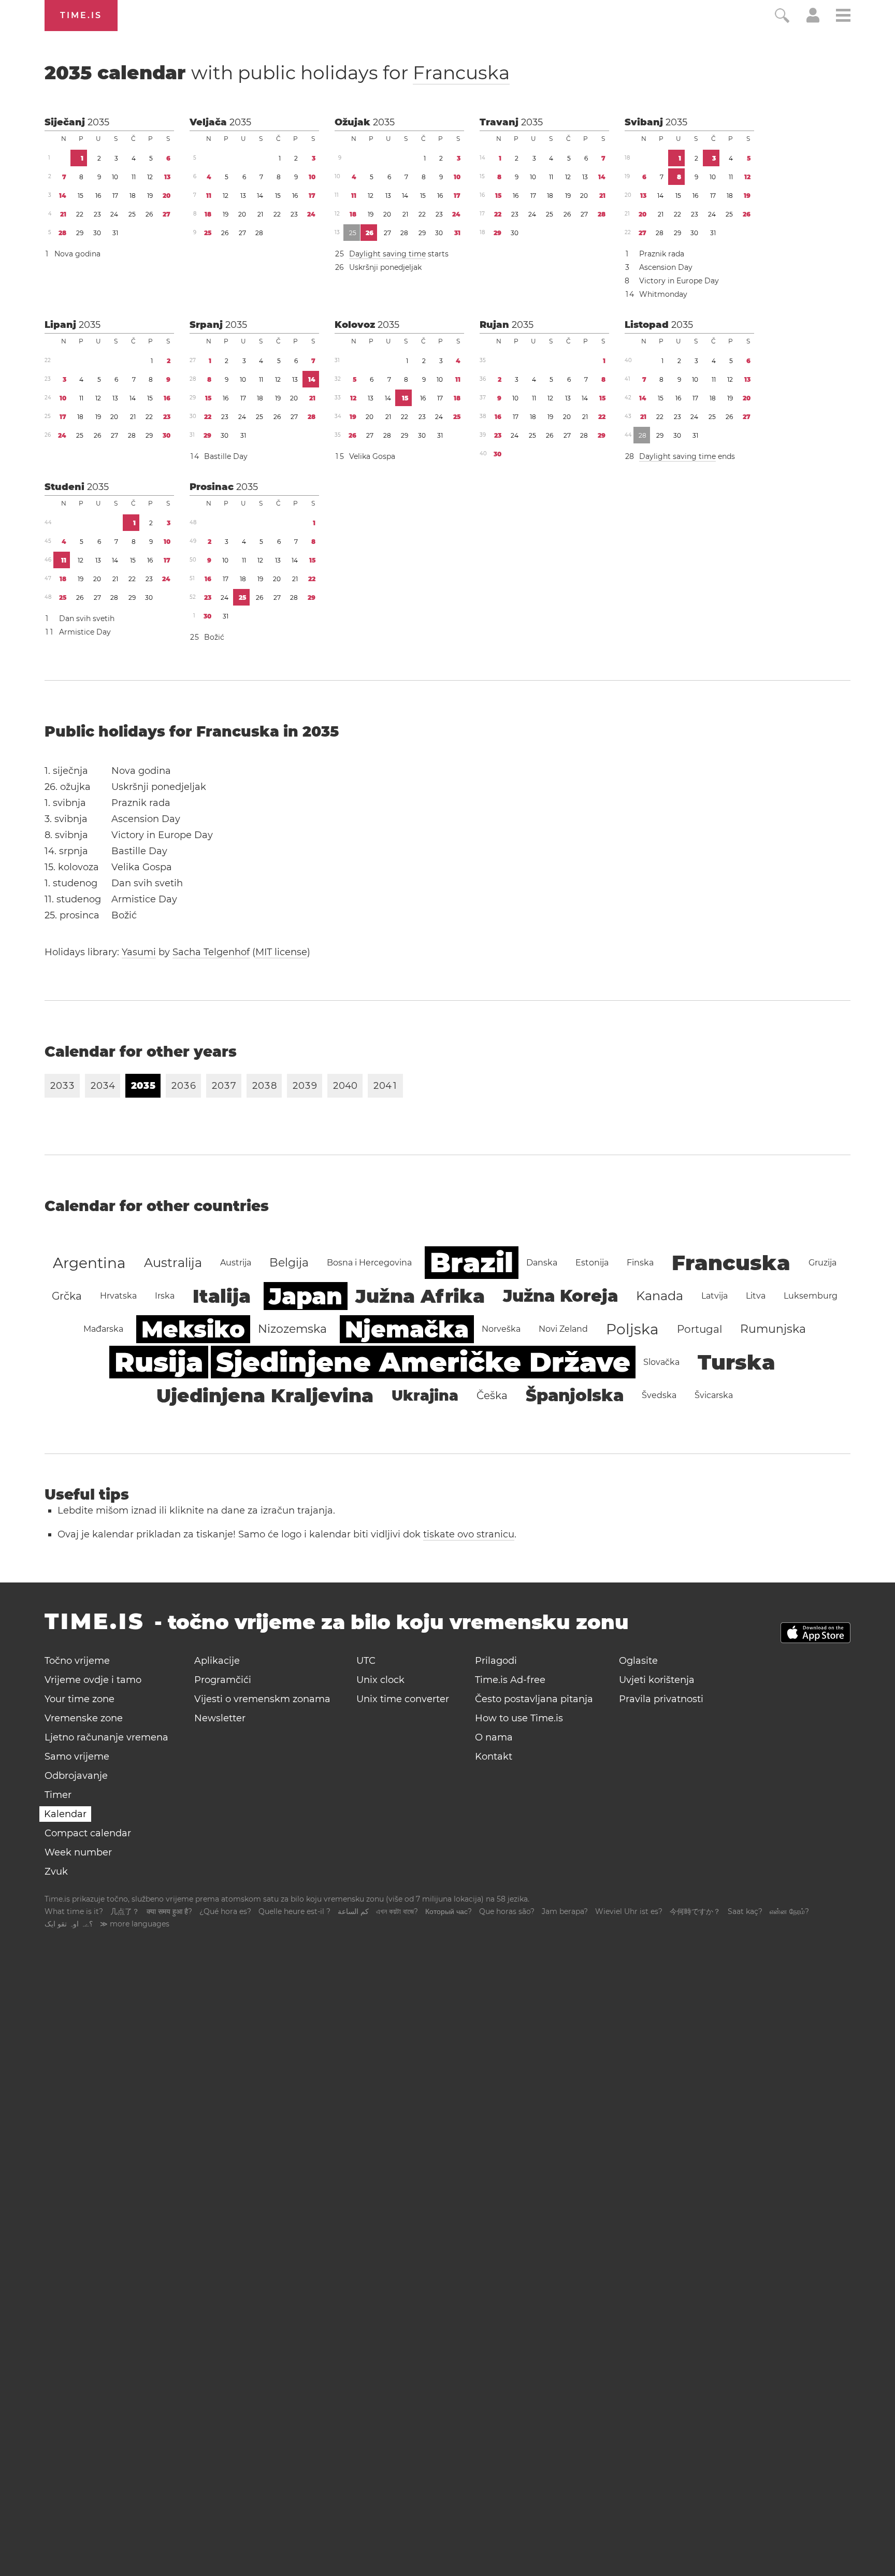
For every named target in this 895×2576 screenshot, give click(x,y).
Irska (165, 1296)
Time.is (81, 15)
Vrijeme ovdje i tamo (93, 1680)
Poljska (632, 1329)
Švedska (659, 1395)
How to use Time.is (519, 1718)
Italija (222, 1296)
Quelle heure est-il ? (294, 1911)
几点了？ (125, 1911)
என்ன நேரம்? (789, 1911)
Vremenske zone (84, 1718)
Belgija (289, 1263)
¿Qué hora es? (225, 1911)
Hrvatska (118, 1296)
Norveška (501, 1329)
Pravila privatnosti (661, 1699)
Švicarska (714, 1395)
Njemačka (407, 1329)
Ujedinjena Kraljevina (265, 1395)
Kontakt (494, 1757)
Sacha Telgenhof (211, 952)
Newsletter (220, 1718)
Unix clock (380, 1680)
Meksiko (193, 1329)
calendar (277, 73)
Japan (306, 1296)
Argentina (89, 1263)
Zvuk (56, 1872)
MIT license (281, 952)
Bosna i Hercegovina (369, 1263)
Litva (756, 1296)
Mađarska (103, 1329)
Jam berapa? (565, 1911)
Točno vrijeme (77, 1661)
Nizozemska (292, 1329)
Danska (542, 1263)
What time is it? (74, 1911)
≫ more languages (135, 1924)
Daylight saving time (387, 254)
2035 (98, 122)
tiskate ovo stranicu (469, 1534)
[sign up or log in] (813, 20)
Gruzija (822, 1263)
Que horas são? (507, 1911)
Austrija (236, 1263)
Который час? (449, 1911)
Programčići (223, 1680)
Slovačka (661, 1362)
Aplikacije (217, 1661)
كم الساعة (353, 1911)
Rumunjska (773, 1329)
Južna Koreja (560, 1296)
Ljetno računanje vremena (106, 1737)
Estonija (592, 1263)
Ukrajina (425, 1395)
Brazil (472, 1263)
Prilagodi (496, 1661)
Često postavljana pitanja (534, 1699)
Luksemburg (811, 1296)
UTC (366, 1661)
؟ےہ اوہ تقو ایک (69, 1924)
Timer (58, 1795)
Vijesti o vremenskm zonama (262, 1699)
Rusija (159, 1362)
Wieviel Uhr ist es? (629, 1911)
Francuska (461, 73)
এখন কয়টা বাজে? (397, 1911)
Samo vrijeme (77, 1757)
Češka (492, 1395)
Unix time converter (403, 1699)
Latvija (714, 1296)
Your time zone (80, 1699)
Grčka (67, 1296)
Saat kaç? (745, 1911)
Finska (640, 1263)
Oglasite (638, 1661)
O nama (494, 1737)
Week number (78, 1852)
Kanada (660, 1296)
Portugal (699, 1329)
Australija (173, 1263)
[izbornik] (843, 17)
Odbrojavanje (76, 1776)
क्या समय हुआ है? (169, 1911)
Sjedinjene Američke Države (423, 1362)
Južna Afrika (420, 1296)
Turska (737, 1362)
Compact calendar (88, 1833)
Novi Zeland (563, 1329)
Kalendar (65, 1814)
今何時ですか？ (695, 1911)
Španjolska (575, 1395)
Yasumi (139, 952)
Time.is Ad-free (510, 1680)
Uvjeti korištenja (657, 1680)
